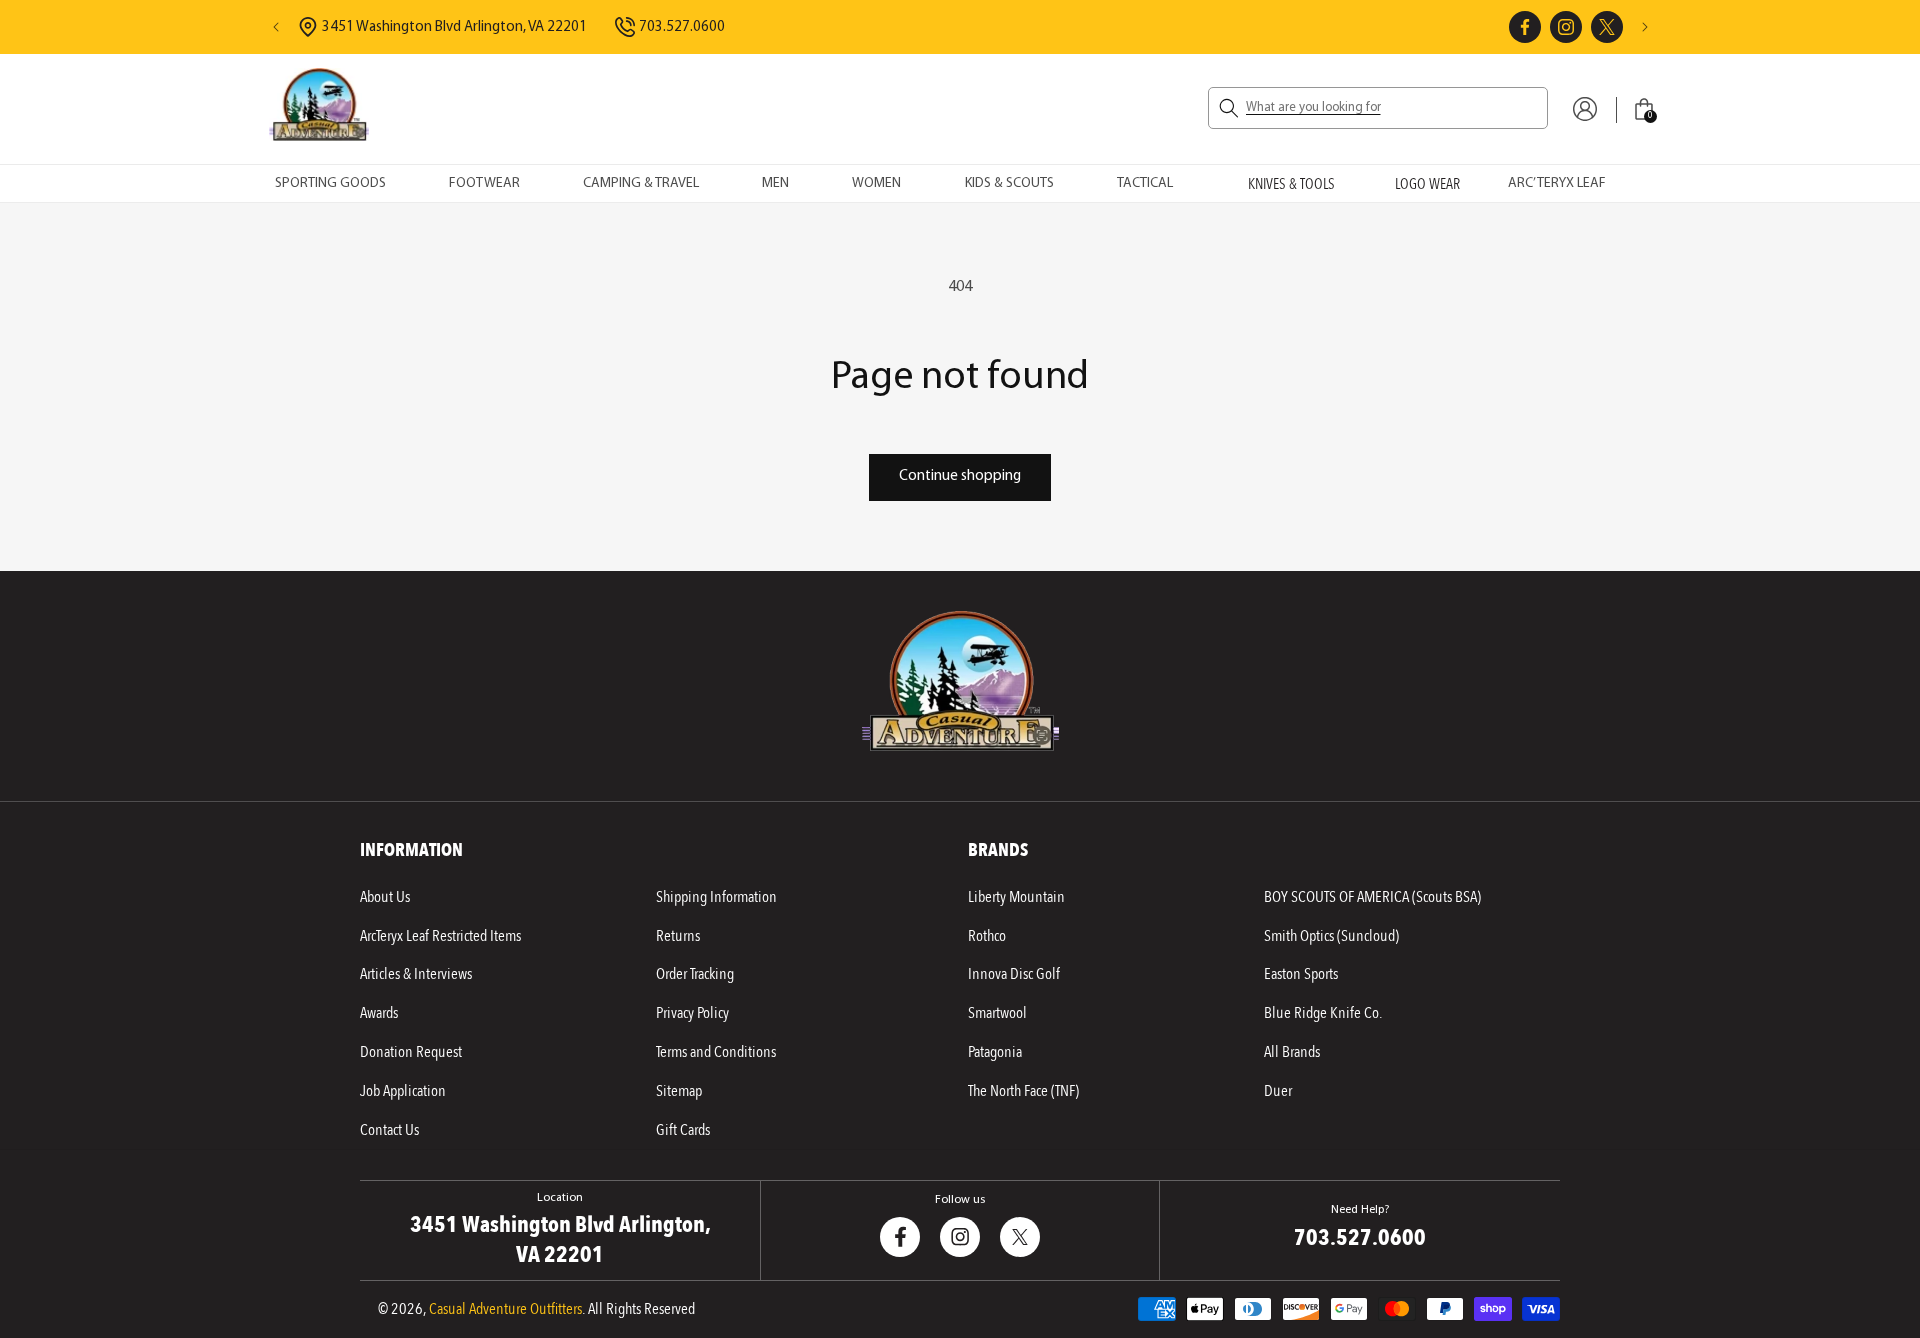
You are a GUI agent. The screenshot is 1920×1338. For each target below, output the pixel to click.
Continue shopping (960, 476)
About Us (385, 897)
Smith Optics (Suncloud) (1331, 936)
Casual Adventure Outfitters (505, 1309)
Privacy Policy (692, 1013)
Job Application (403, 1091)
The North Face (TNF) (1023, 1091)
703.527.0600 (682, 27)
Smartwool (997, 1013)
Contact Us (389, 1130)
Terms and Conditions (716, 1052)
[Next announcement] (1645, 27)
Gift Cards (683, 1130)
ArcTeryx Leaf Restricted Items (440, 936)
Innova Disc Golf (1014, 974)
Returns (678, 936)
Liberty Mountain (1016, 897)
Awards (379, 1013)
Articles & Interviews (416, 974)
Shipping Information (716, 897)
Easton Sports (1301, 974)
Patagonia (995, 1052)
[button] (1378, 108)
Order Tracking (695, 974)
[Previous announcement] (276, 27)
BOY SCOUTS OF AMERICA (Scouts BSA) (1372, 897)
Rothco (987, 936)
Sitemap (679, 1091)
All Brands (1292, 1052)
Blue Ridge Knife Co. (1323, 1013)
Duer (1278, 1091)
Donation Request (411, 1052)
